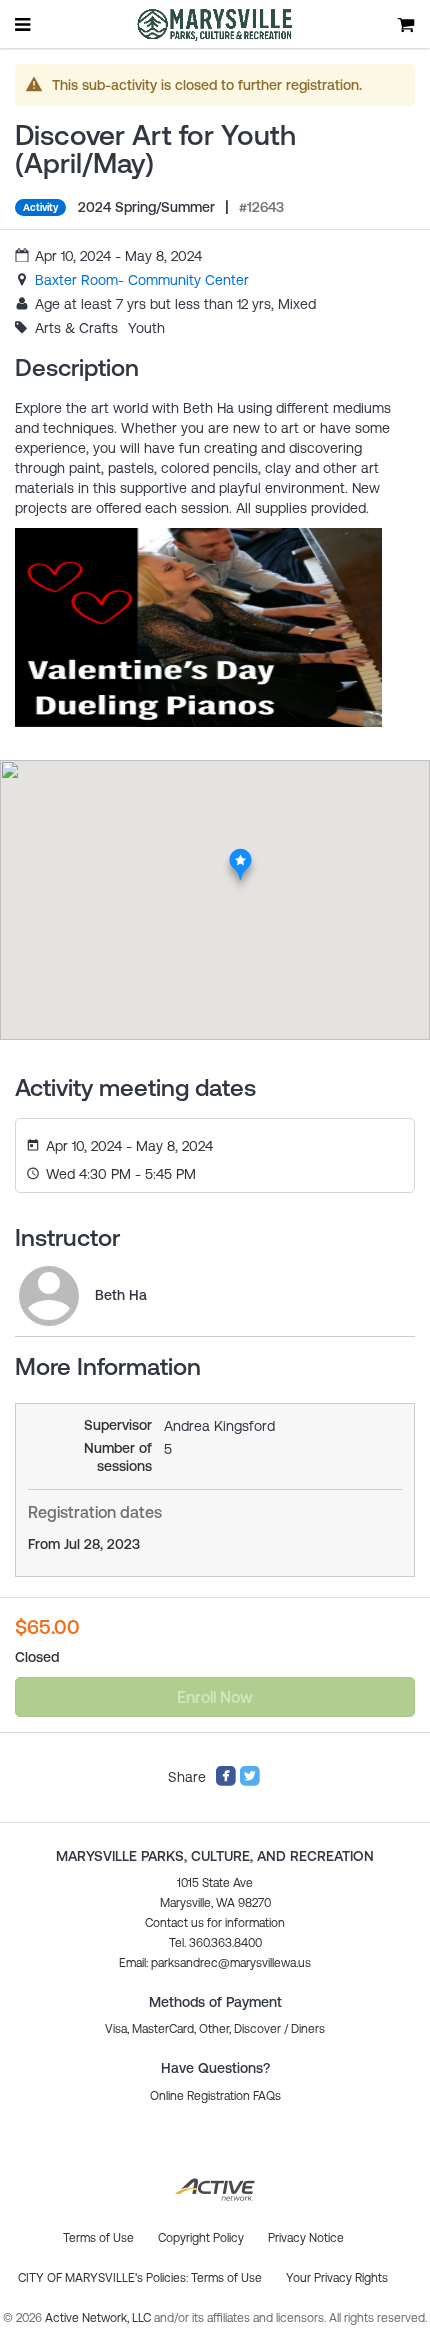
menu (24, 24)
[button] (215, 1963)
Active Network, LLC (99, 2318)
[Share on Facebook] (226, 1782)
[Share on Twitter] (250, 1782)
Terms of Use (226, 2278)
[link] (142, 280)
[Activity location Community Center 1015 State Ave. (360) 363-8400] (240, 854)
